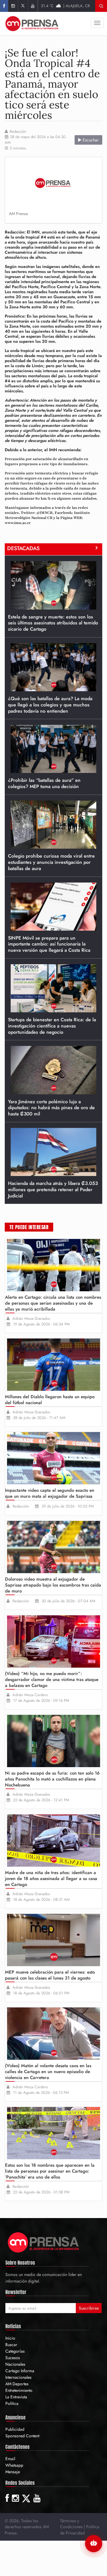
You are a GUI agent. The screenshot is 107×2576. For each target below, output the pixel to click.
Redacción (18, 132)
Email (10, 2459)
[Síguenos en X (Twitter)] (23, 6)
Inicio (10, 2338)
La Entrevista (16, 2397)
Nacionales (15, 2364)
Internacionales (18, 2377)
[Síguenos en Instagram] (13, 6)
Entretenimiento (19, 2390)
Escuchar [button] (90, 140)
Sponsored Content (22, 2436)
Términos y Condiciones (71, 2524)
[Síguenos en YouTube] (33, 6)
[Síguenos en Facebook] (4, 6)
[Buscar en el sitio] (101, 6)
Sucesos (13, 2358)
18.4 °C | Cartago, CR (66, 6)
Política (12, 2403)
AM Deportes (17, 2384)
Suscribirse (89, 2308)
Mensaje (13, 2472)
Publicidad (15, 2429)
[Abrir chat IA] (94, 2544)
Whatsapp (14, 2465)
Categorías (15, 2351)
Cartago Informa (20, 2371)
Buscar (11, 2345)
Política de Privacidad (80, 2530)
